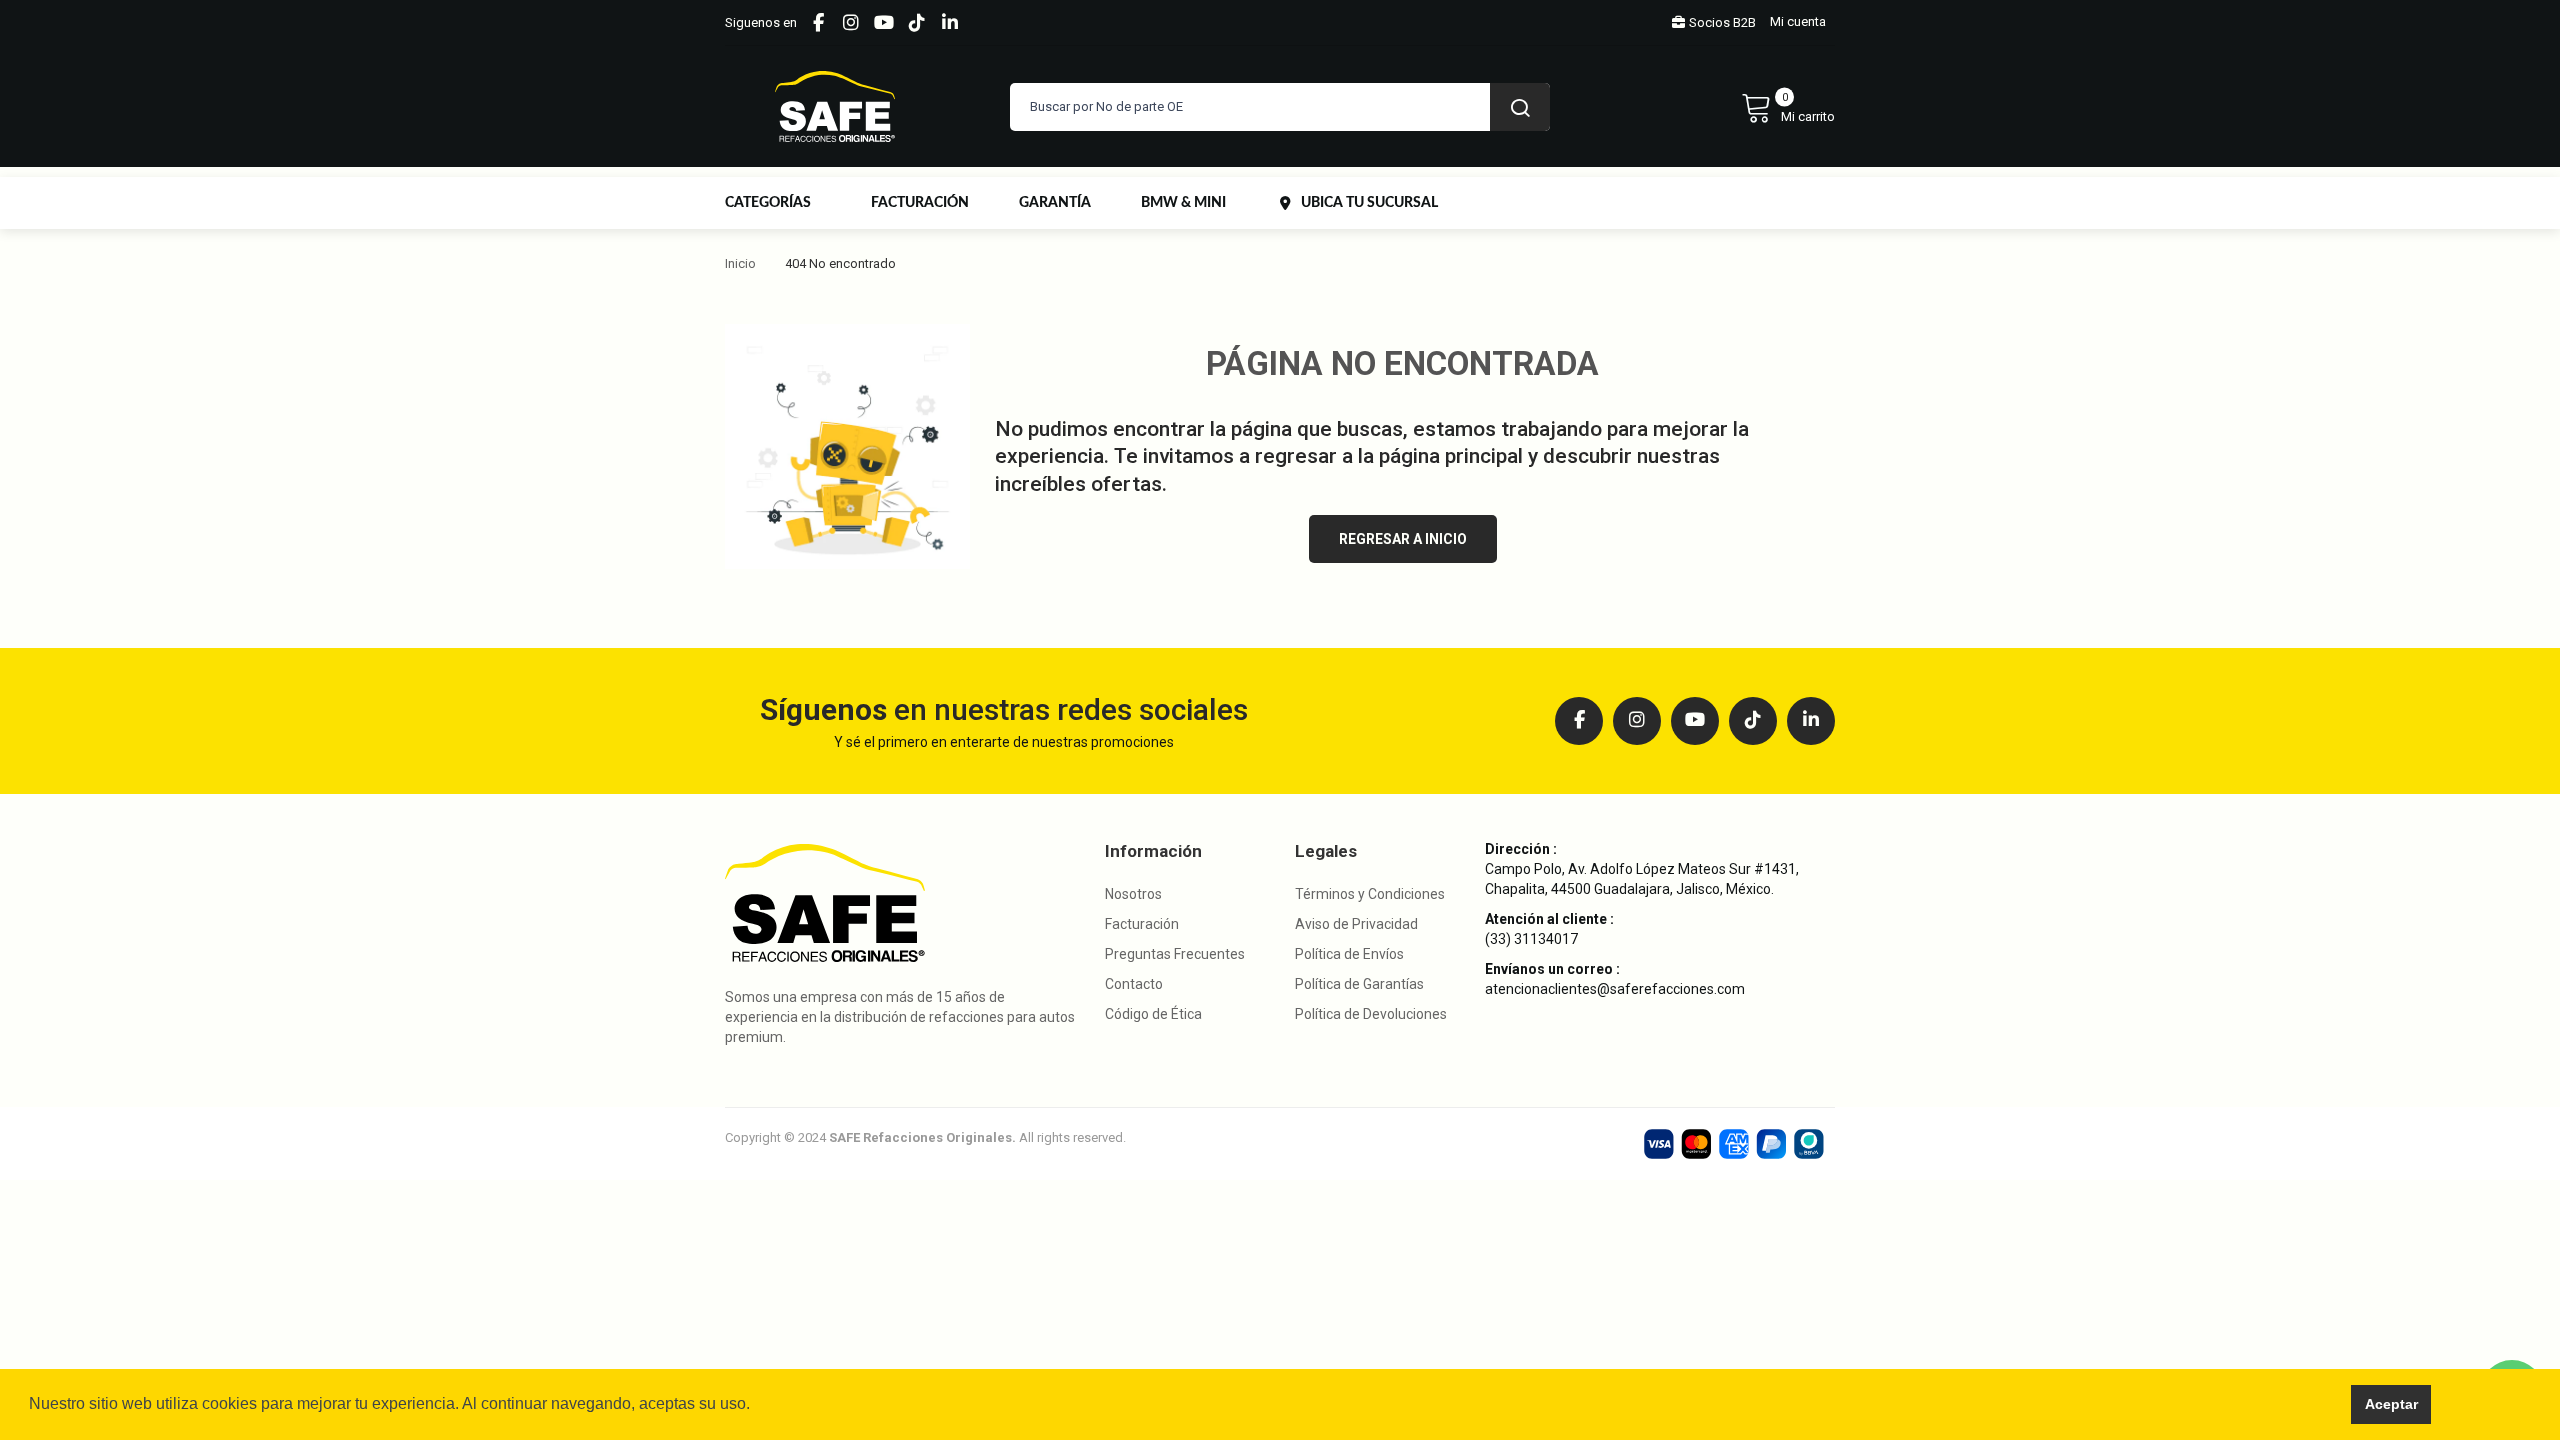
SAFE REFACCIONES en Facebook (818, 23)
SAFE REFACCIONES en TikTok (917, 23)
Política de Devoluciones (1371, 1014)
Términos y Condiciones (1370, 894)
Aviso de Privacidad (1356, 924)
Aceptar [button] (2391, 1404)
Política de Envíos (1349, 954)
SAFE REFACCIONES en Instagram (851, 23)
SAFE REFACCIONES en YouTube (884, 23)
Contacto (1134, 984)
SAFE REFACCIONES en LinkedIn (950, 23)
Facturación (1142, 924)
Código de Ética (1153, 1014)
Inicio (740, 263)
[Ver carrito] (1788, 107)
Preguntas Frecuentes (1175, 954)
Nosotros (1133, 894)
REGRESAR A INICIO (1403, 539)
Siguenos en (761, 22)
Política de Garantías (1359, 984)
